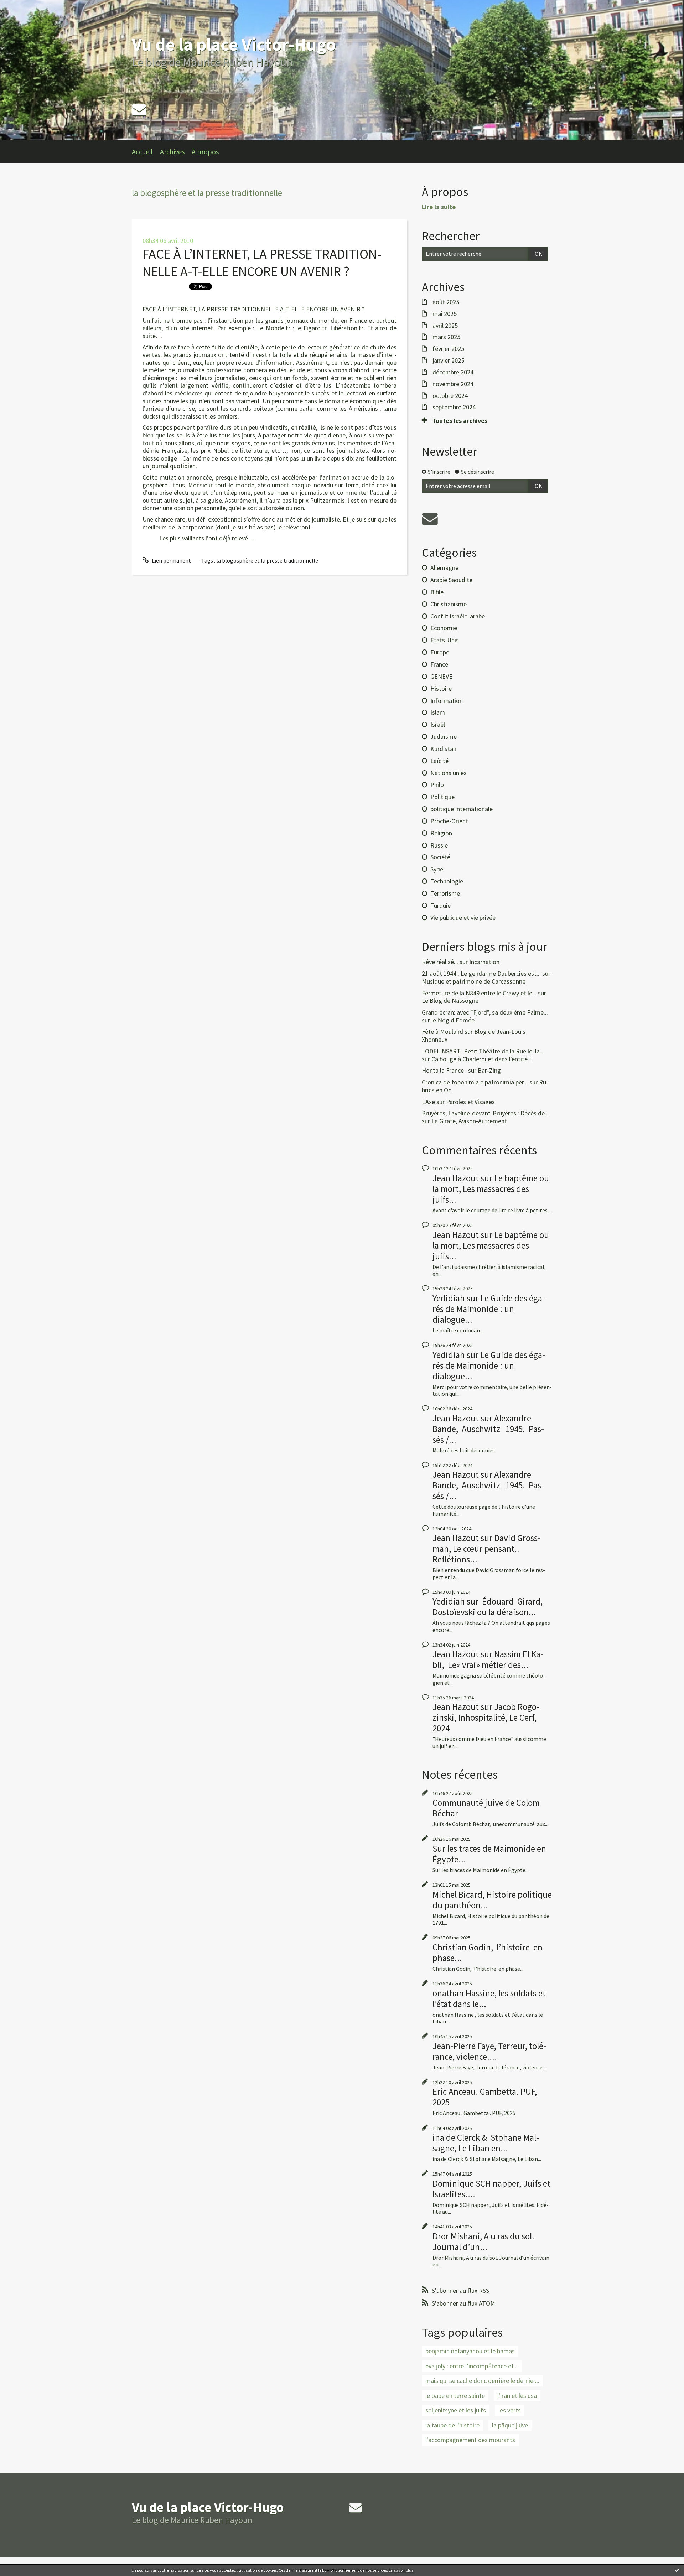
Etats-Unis (445, 640)
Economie (444, 628)
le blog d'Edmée (453, 1020)
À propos (205, 152)
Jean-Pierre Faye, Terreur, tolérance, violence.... (489, 2051)
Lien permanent (171, 560)
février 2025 (448, 349)
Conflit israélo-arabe (458, 616)
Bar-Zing (489, 1070)
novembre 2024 (453, 384)
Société (440, 857)
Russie (439, 845)
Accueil (142, 152)
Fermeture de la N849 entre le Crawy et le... (479, 993)
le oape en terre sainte (455, 2396)
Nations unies (449, 773)
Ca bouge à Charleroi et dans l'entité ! (481, 1059)
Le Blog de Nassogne (450, 1001)
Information (447, 701)
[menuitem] (146, 152)
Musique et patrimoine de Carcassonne (474, 981)
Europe (440, 652)
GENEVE (441, 676)
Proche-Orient (449, 821)
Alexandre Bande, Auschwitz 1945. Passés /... (488, 1429)
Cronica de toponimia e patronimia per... (475, 1082)
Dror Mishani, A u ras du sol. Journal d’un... (483, 2241)
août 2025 (446, 302)
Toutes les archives (460, 421)
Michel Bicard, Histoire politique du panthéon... (492, 1900)
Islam (438, 712)
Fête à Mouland (442, 1032)
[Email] (139, 110)
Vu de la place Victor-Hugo (234, 44)
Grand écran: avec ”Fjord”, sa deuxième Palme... (485, 1012)
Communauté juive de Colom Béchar (486, 1808)
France (439, 664)
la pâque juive (510, 2425)
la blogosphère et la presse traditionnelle (267, 560)
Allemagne (444, 568)
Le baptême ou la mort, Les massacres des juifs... (491, 1189)
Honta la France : (444, 1070)
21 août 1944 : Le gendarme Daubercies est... (481, 973)
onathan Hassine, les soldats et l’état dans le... (489, 1999)
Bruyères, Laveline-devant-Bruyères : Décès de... (485, 1113)
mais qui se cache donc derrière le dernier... (482, 2381)
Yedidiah (449, 1298)
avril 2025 (445, 326)
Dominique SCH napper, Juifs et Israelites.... (491, 2189)
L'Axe (428, 1102)
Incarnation (484, 962)
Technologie (447, 881)
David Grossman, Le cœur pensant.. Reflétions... (486, 1549)
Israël (438, 724)
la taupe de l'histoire (452, 2425)
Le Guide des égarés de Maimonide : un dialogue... (489, 1309)
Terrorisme (445, 893)
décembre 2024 (453, 372)
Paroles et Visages (470, 1102)
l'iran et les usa (517, 2396)
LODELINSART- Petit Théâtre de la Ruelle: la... (483, 1051)
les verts (510, 2410)
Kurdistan (443, 749)
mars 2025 (446, 337)
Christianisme (449, 604)
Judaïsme (444, 737)
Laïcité (439, 761)
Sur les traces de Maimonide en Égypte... (489, 1854)
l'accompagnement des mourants (470, 2440)
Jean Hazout (456, 1178)
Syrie (437, 869)
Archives (172, 152)
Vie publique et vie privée (463, 918)
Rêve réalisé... (440, 962)
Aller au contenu (24, 6)
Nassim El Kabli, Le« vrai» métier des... (488, 1659)
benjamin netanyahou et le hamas (470, 2351)
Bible (437, 592)
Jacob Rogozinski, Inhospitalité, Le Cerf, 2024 (486, 1717)
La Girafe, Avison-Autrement (469, 1121)
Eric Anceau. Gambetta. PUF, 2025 (485, 2097)
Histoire (441, 688)
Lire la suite (439, 207)
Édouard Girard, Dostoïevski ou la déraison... (488, 1607)
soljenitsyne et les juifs (456, 2410)
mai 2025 (445, 314)
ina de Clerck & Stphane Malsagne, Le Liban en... (486, 2143)
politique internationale (462, 809)
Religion (441, 833)
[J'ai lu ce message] (677, 2570)
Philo (437, 785)
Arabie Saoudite (451, 580)
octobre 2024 (450, 396)
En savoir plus (401, 2570)
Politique (442, 797)
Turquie (441, 905)
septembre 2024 (454, 407)
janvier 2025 (448, 361)
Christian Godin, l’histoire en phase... (488, 1953)
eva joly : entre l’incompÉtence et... (472, 2366)
